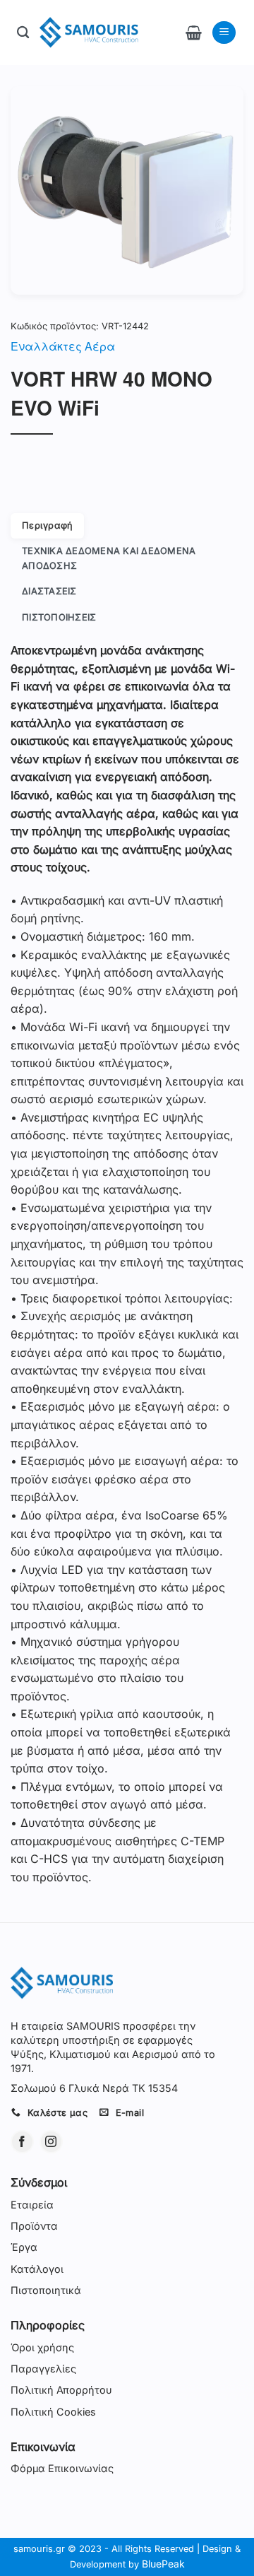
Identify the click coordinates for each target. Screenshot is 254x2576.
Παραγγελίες (43, 2369)
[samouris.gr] (89, 33)
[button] (194, 33)
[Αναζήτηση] (23, 33)
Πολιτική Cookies (53, 2412)
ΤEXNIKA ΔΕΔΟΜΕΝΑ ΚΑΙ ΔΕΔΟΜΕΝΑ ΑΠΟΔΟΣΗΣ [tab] (109, 558)
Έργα (24, 2247)
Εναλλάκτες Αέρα (63, 346)
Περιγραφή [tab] (47, 525)
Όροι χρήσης (42, 2347)
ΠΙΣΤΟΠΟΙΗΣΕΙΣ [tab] (59, 617)
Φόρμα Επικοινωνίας (62, 2468)
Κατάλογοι (37, 2269)
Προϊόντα (34, 2226)
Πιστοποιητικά (46, 2290)
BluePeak (163, 2564)
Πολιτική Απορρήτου (61, 2390)
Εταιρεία (32, 2205)
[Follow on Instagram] (51, 2142)
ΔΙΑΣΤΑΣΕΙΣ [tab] (49, 591)
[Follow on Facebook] (22, 2142)
